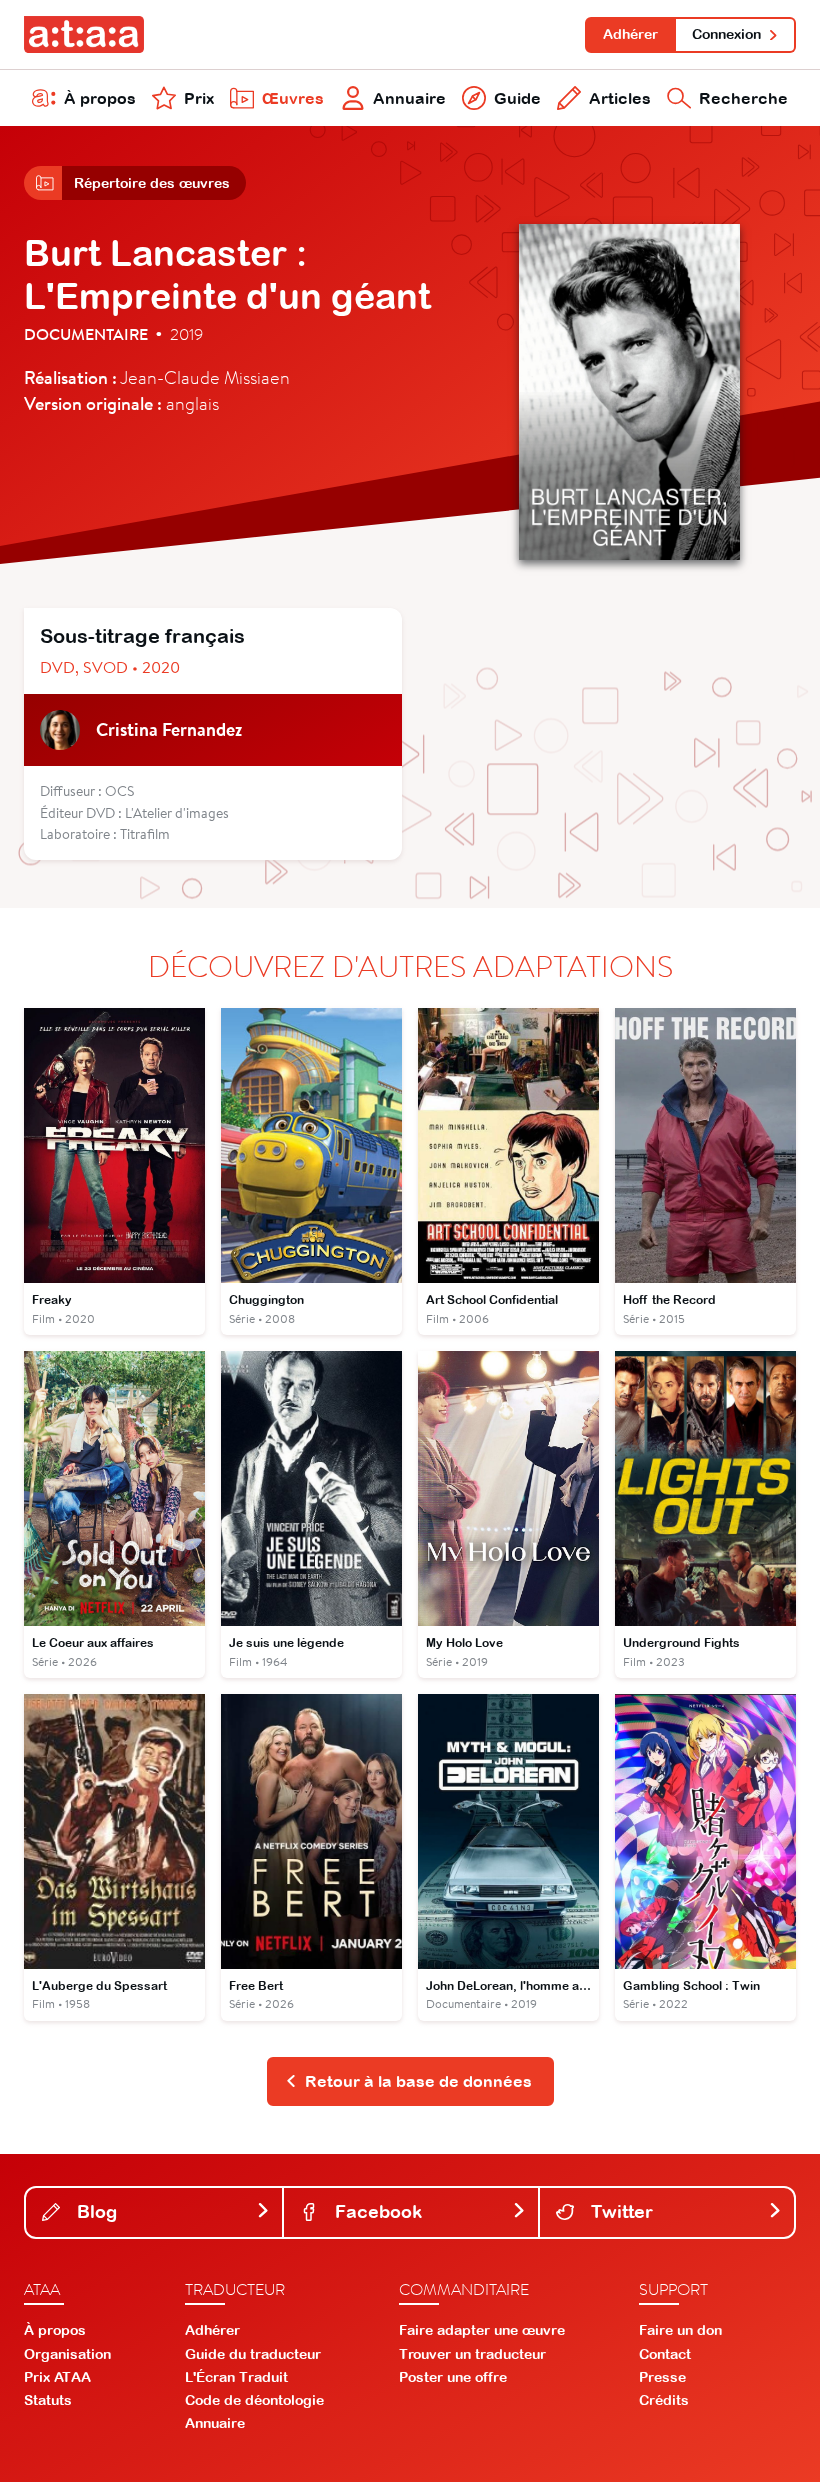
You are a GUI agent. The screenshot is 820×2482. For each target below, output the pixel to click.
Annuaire (409, 98)
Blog (94, 2211)
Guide (517, 98)
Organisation (67, 2354)
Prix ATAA (57, 2377)
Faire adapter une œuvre (482, 2330)
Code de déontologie (254, 2400)
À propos (100, 98)
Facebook (376, 2211)
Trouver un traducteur (472, 2354)
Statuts (48, 2400)
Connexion (726, 34)
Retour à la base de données (418, 2081)
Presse (662, 2377)
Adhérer (630, 34)
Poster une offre (453, 2377)
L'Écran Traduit (236, 2377)
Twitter (619, 2211)
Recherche (743, 98)
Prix (199, 98)
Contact (665, 2354)
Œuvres (293, 98)
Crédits (664, 2400)
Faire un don (680, 2330)
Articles (620, 98)
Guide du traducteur (253, 2354)
